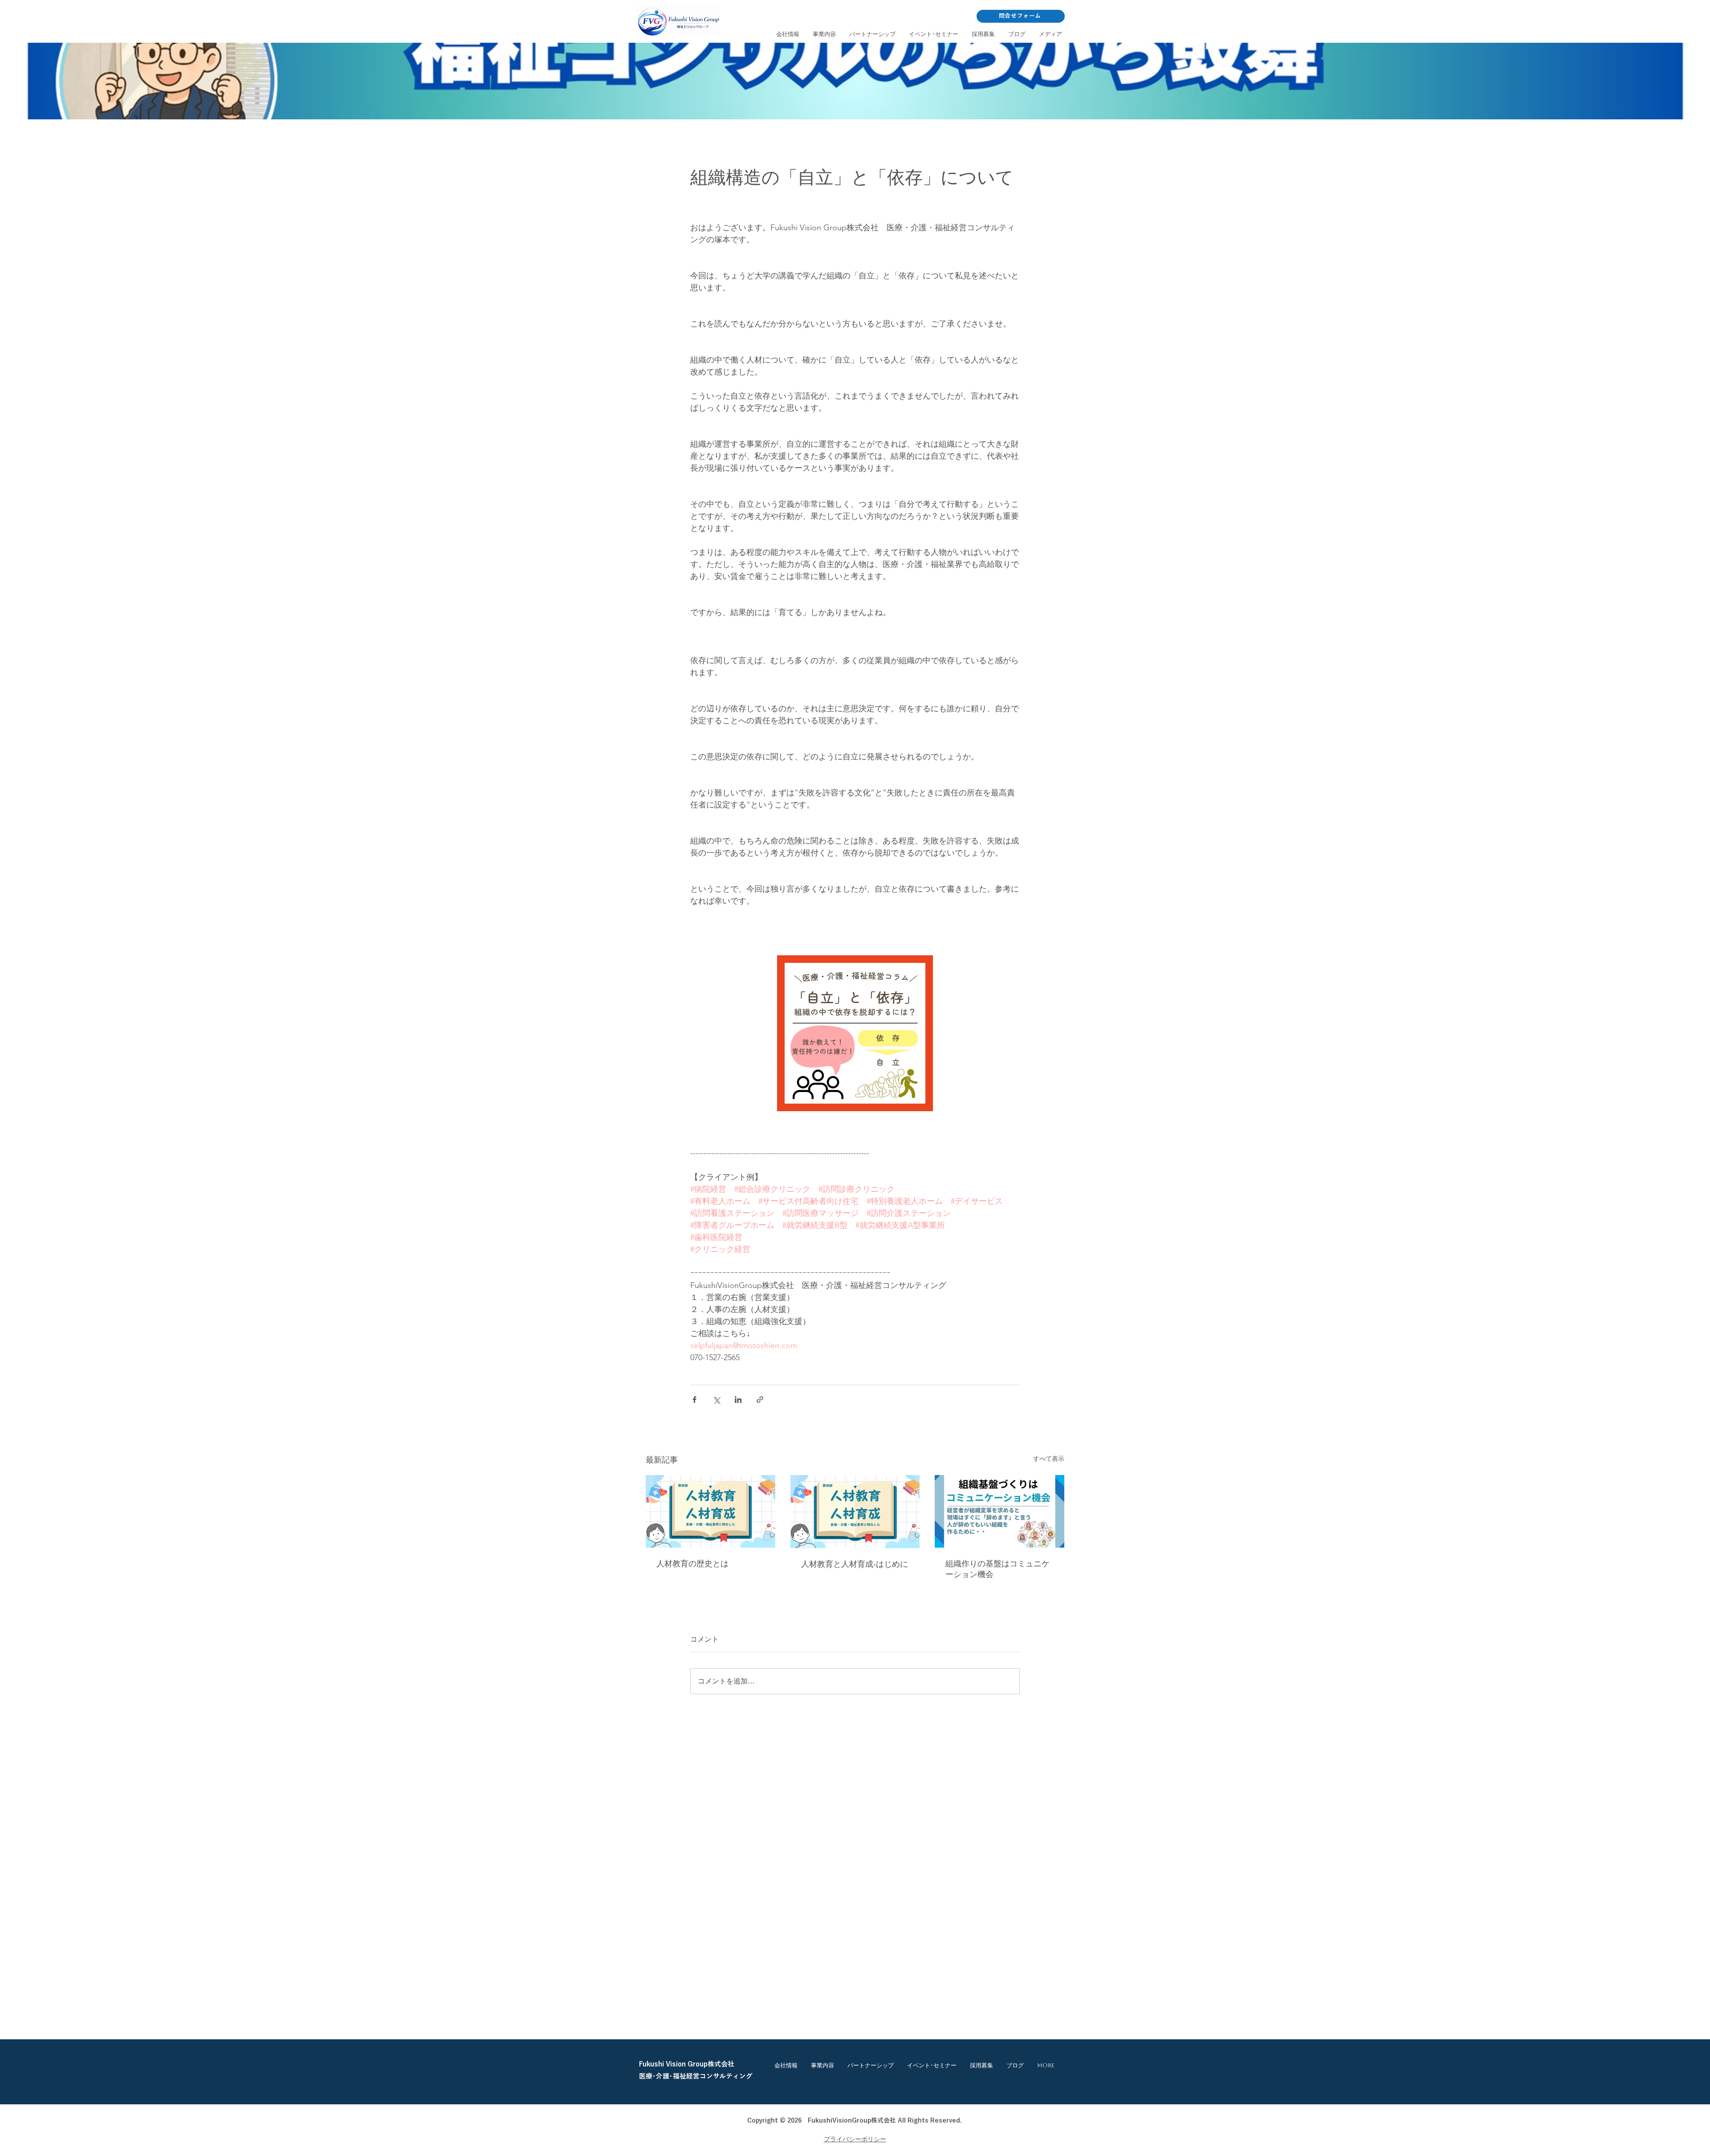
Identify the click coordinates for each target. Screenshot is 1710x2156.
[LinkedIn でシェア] (738, 1400)
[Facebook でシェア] (694, 1400)
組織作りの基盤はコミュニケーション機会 (997, 1569)
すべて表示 (1049, 1459)
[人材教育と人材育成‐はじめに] (855, 1512)
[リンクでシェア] (760, 1400)
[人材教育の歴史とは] (710, 1511)
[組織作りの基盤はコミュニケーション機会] (1000, 1511)
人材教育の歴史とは (692, 1564)
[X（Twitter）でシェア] (716, 1400)
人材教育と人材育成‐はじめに (855, 1564)
